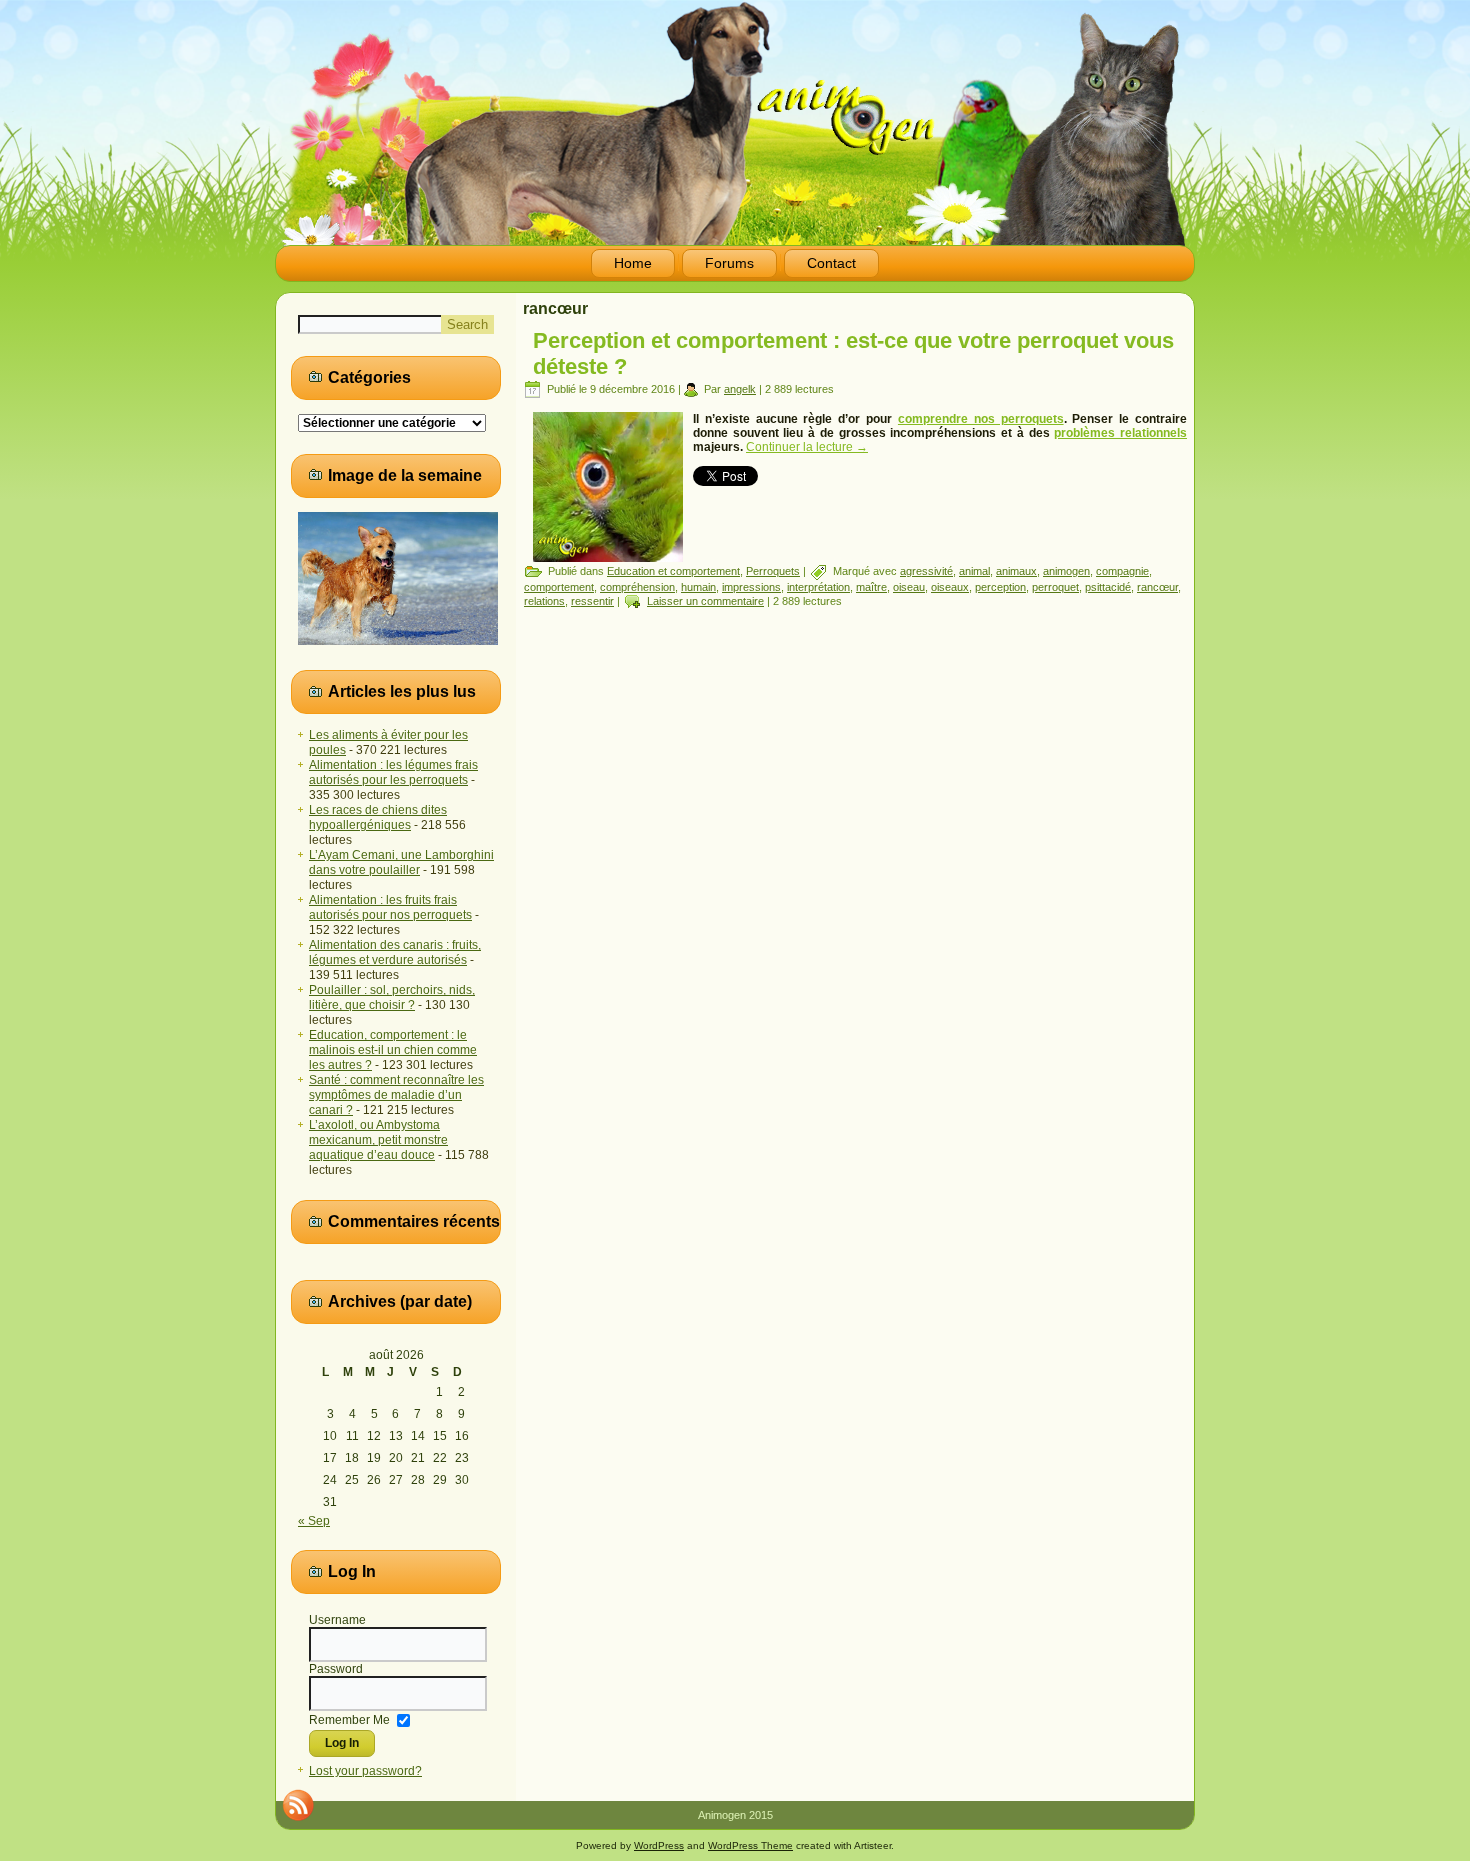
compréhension (637, 587)
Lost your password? (365, 1771)
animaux (1016, 571)
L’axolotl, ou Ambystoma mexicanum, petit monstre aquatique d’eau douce (378, 1140)
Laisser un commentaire (705, 601)
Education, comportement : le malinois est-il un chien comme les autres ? (393, 1050)
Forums (729, 263)
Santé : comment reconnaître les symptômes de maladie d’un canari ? (396, 1095)
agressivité (926, 571)
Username (337, 1620)
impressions (751, 587)
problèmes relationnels (1120, 433)
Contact (831, 263)
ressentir (592, 601)
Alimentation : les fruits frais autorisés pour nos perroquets (390, 907)
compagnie (1122, 571)
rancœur (1157, 587)
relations (544, 601)
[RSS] (298, 1805)
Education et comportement (673, 571)
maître (871, 587)
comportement (559, 587)
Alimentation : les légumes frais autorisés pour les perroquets (393, 772)
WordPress (659, 1845)
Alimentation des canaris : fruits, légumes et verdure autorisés (395, 952)
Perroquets (773, 571)
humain (698, 587)
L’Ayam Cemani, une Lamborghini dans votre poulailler (401, 862)
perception (1000, 587)
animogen (1066, 571)
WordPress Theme (750, 1845)
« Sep (314, 1521)
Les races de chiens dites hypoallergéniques (378, 817)
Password (336, 1669)
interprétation (818, 587)
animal (974, 571)
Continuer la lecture (807, 447)
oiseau (909, 587)
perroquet (1055, 587)
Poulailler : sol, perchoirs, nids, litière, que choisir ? (392, 997)
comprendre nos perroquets (981, 419)
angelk (740, 389)
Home (633, 263)
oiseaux (950, 587)
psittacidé (1108, 587)
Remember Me (349, 1719)
